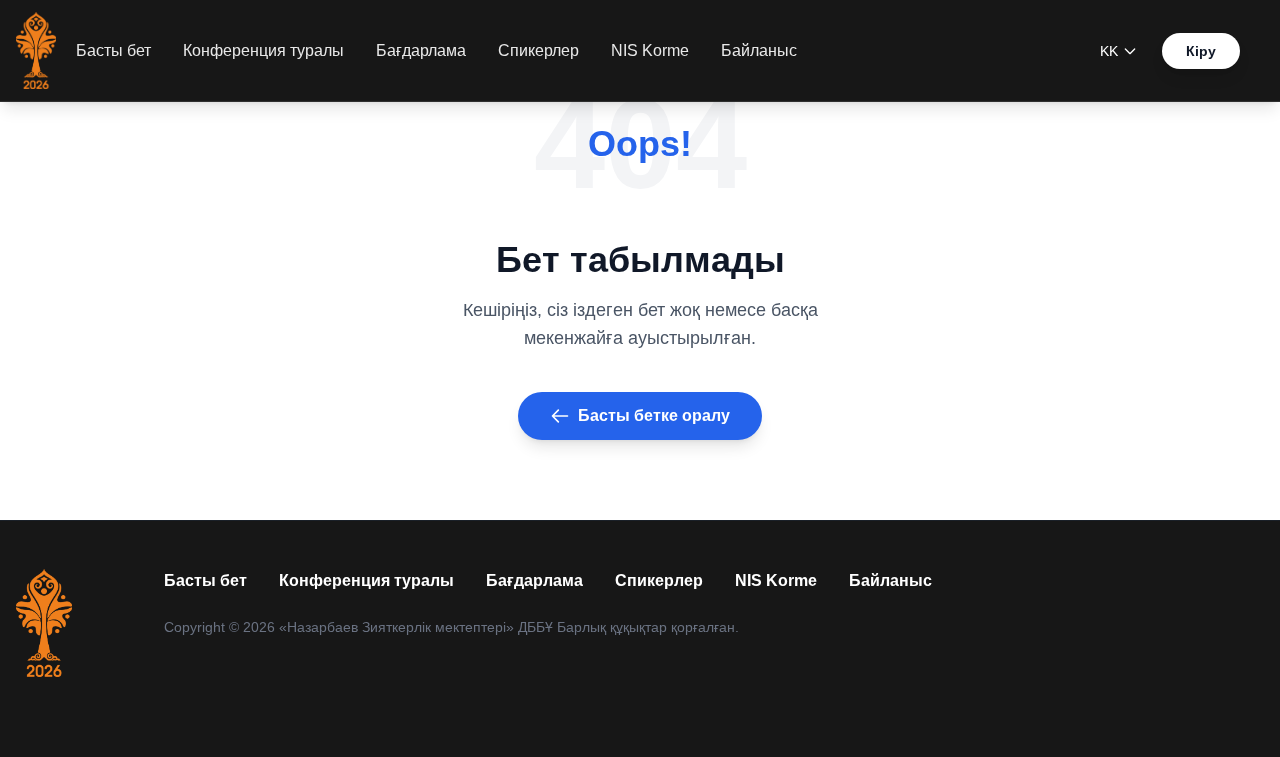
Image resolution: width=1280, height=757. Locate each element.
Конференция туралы (263, 50)
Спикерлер (538, 50)
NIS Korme (650, 50)
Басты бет (113, 50)
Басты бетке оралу (654, 415)
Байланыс (759, 50)
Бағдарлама (421, 50)
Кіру (1201, 51)
